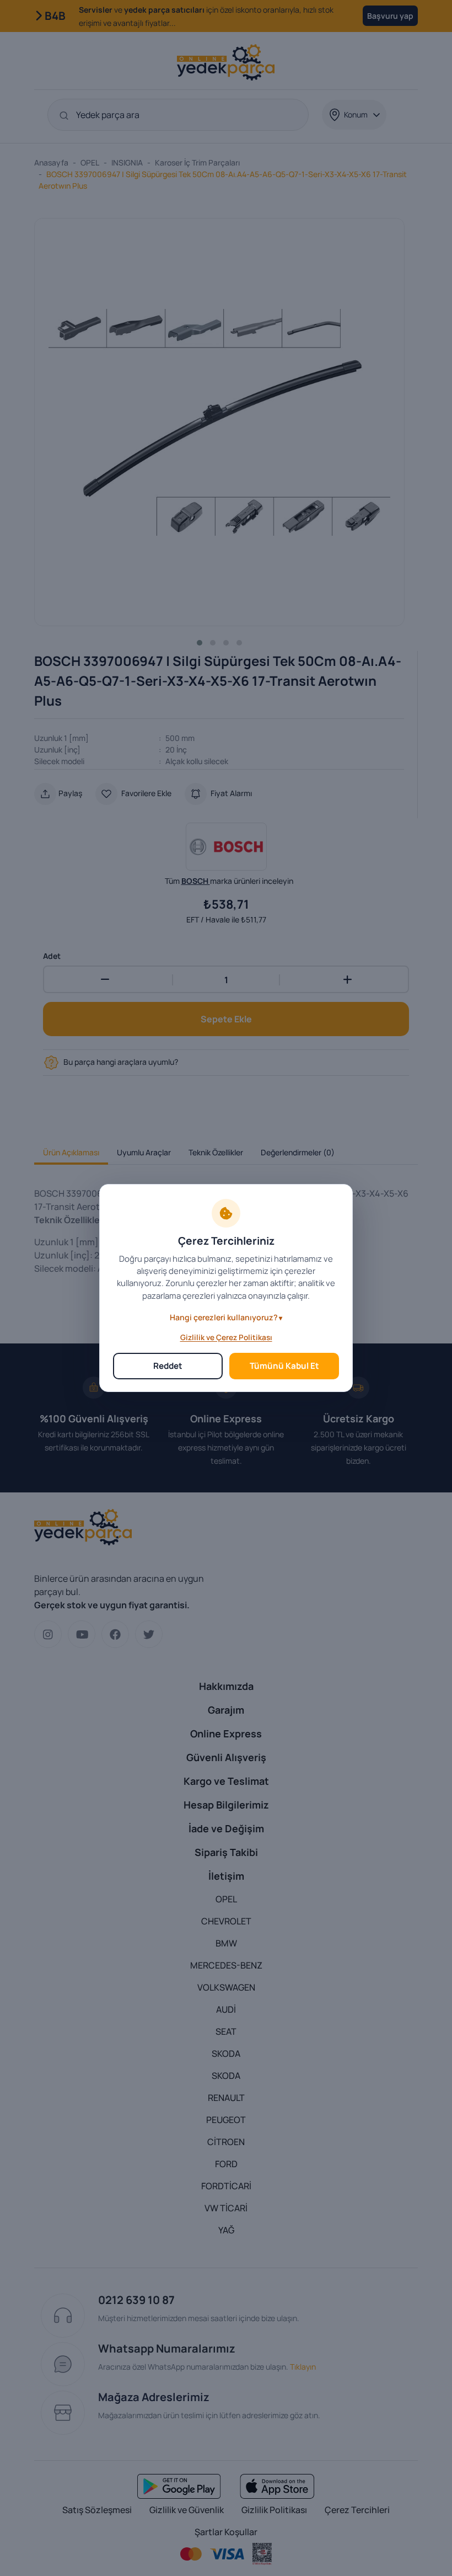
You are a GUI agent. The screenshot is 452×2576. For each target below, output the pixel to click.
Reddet (168, 1366)
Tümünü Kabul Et (284, 1366)
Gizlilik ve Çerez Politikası (226, 1337)
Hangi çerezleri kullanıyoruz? (224, 1317)
